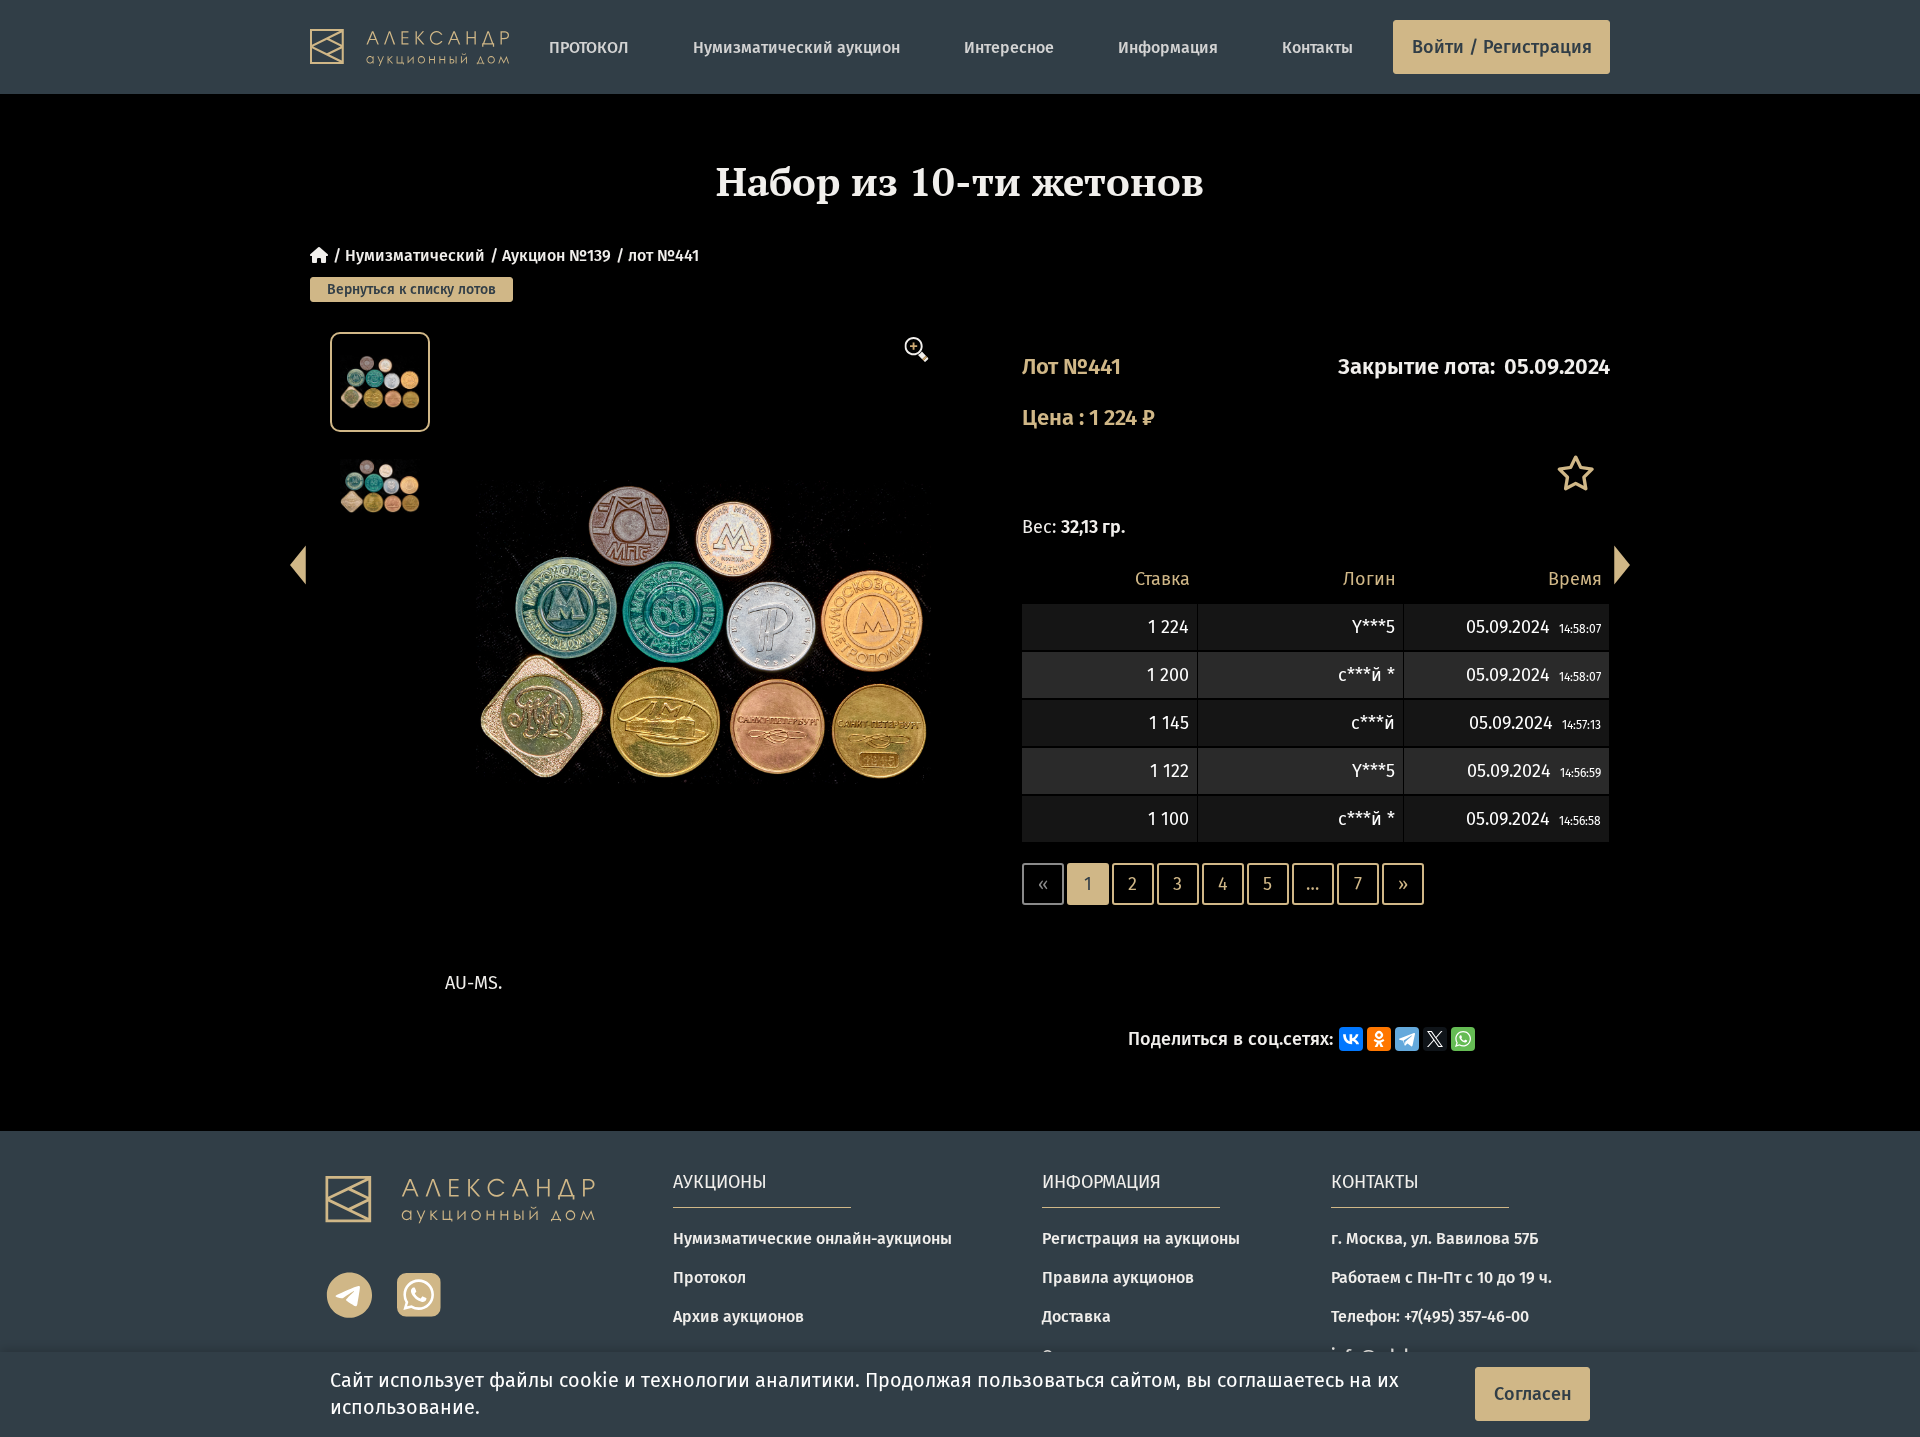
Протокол (709, 1277)
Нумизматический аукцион (796, 47)
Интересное (1009, 47)
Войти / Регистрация (1502, 47)
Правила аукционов (1118, 1277)
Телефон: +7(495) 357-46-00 (1430, 1316)
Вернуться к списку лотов (411, 289)
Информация (1168, 47)
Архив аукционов (738, 1316)
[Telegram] (1407, 1039)
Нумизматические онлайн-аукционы (812, 1238)
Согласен (1533, 1394)
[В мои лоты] (1574, 473)
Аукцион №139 (556, 255)
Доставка (1076, 1316)
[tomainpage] (409, 47)
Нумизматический (415, 255)
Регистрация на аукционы (1141, 1238)
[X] (1435, 1039)
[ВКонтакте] (1351, 1039)
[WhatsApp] (1463, 1039)
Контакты (1317, 47)
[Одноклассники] (1379, 1039)
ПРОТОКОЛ (589, 47)
